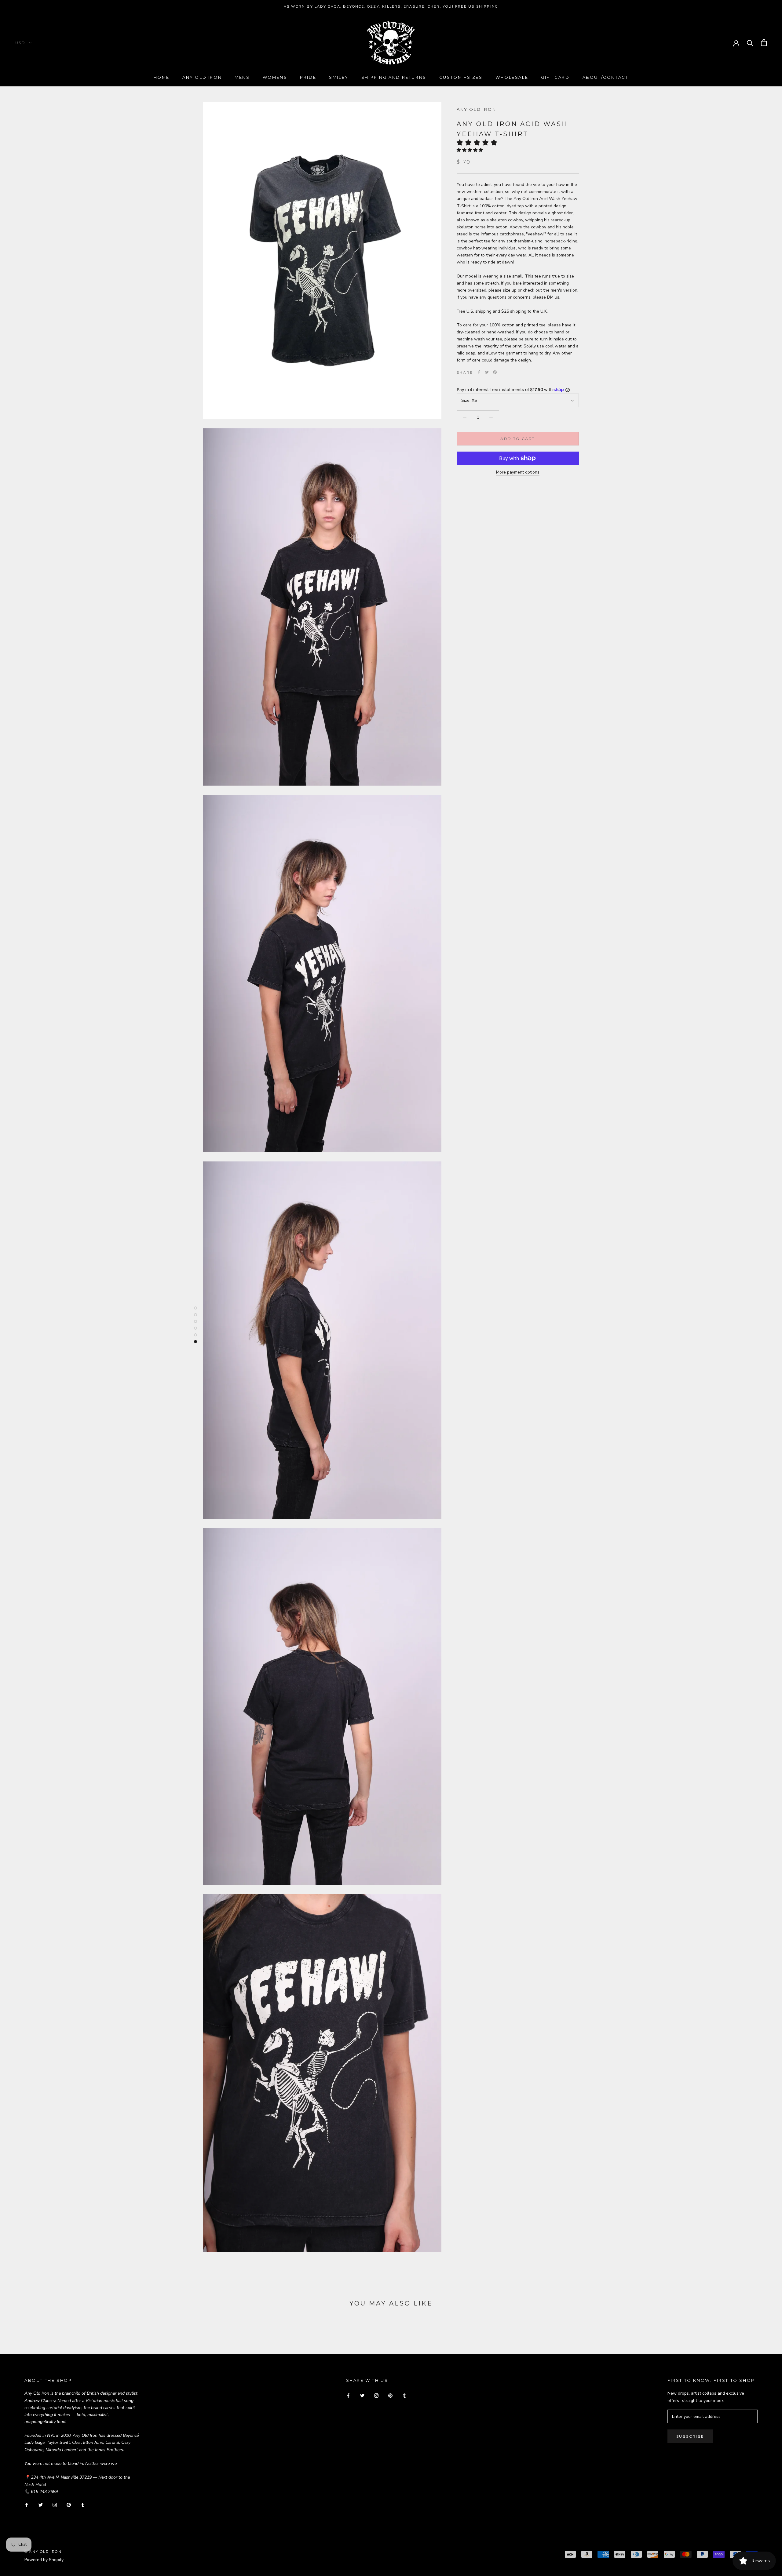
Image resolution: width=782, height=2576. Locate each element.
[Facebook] (479, 372)
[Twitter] (487, 372)
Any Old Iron (202, 77)
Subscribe (690, 2436)
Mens (242, 77)
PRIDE (308, 77)
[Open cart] (764, 43)
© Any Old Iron (43, 2552)
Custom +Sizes (461, 77)
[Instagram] (55, 2505)
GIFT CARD (555, 77)
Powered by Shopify (44, 2560)
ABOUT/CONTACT (606, 77)
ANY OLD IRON (476, 109)
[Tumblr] (83, 2505)
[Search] (750, 43)
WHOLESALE (512, 77)
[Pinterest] (495, 372)
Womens (275, 77)
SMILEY (339, 77)
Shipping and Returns (394, 77)
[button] (479, 143)
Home (162, 77)
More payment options (518, 472)
